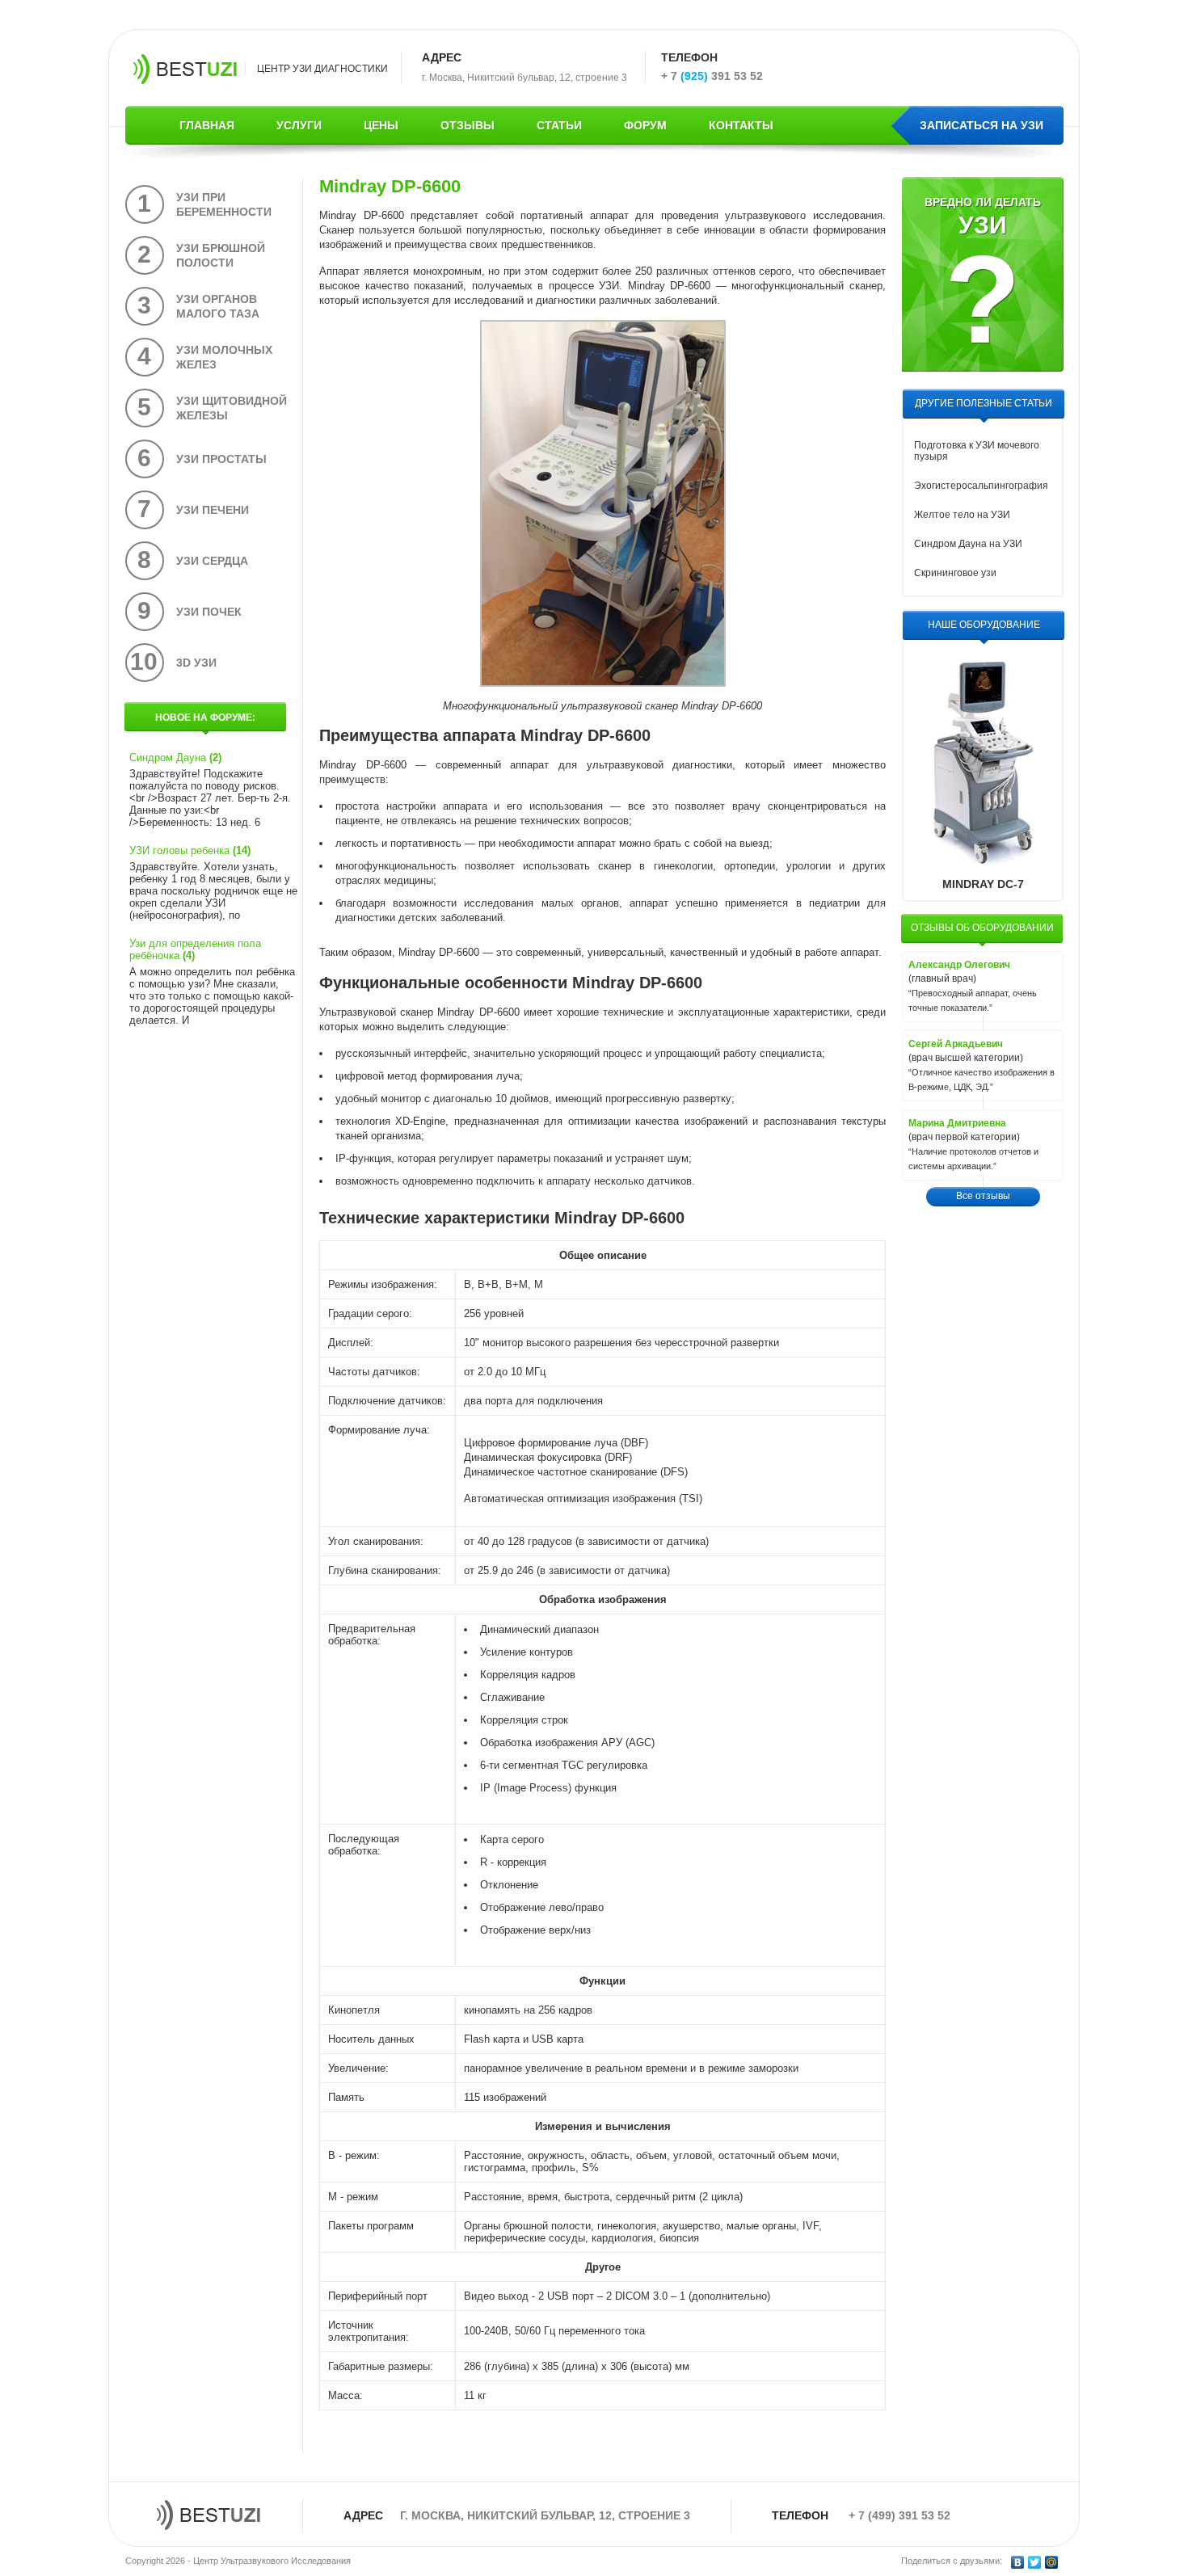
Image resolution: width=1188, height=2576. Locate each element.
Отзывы (468, 125)
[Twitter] (1035, 2562)
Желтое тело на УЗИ (962, 515)
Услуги (299, 125)
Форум (645, 125)
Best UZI (209, 2515)
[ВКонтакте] (1018, 2562)
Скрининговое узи (955, 573)
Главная (207, 125)
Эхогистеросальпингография (981, 486)
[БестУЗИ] (185, 82)
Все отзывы (983, 1196)
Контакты (741, 125)
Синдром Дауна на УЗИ (968, 544)
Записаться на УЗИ (982, 125)
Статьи (559, 125)
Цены (381, 125)
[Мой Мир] (1052, 2562)
